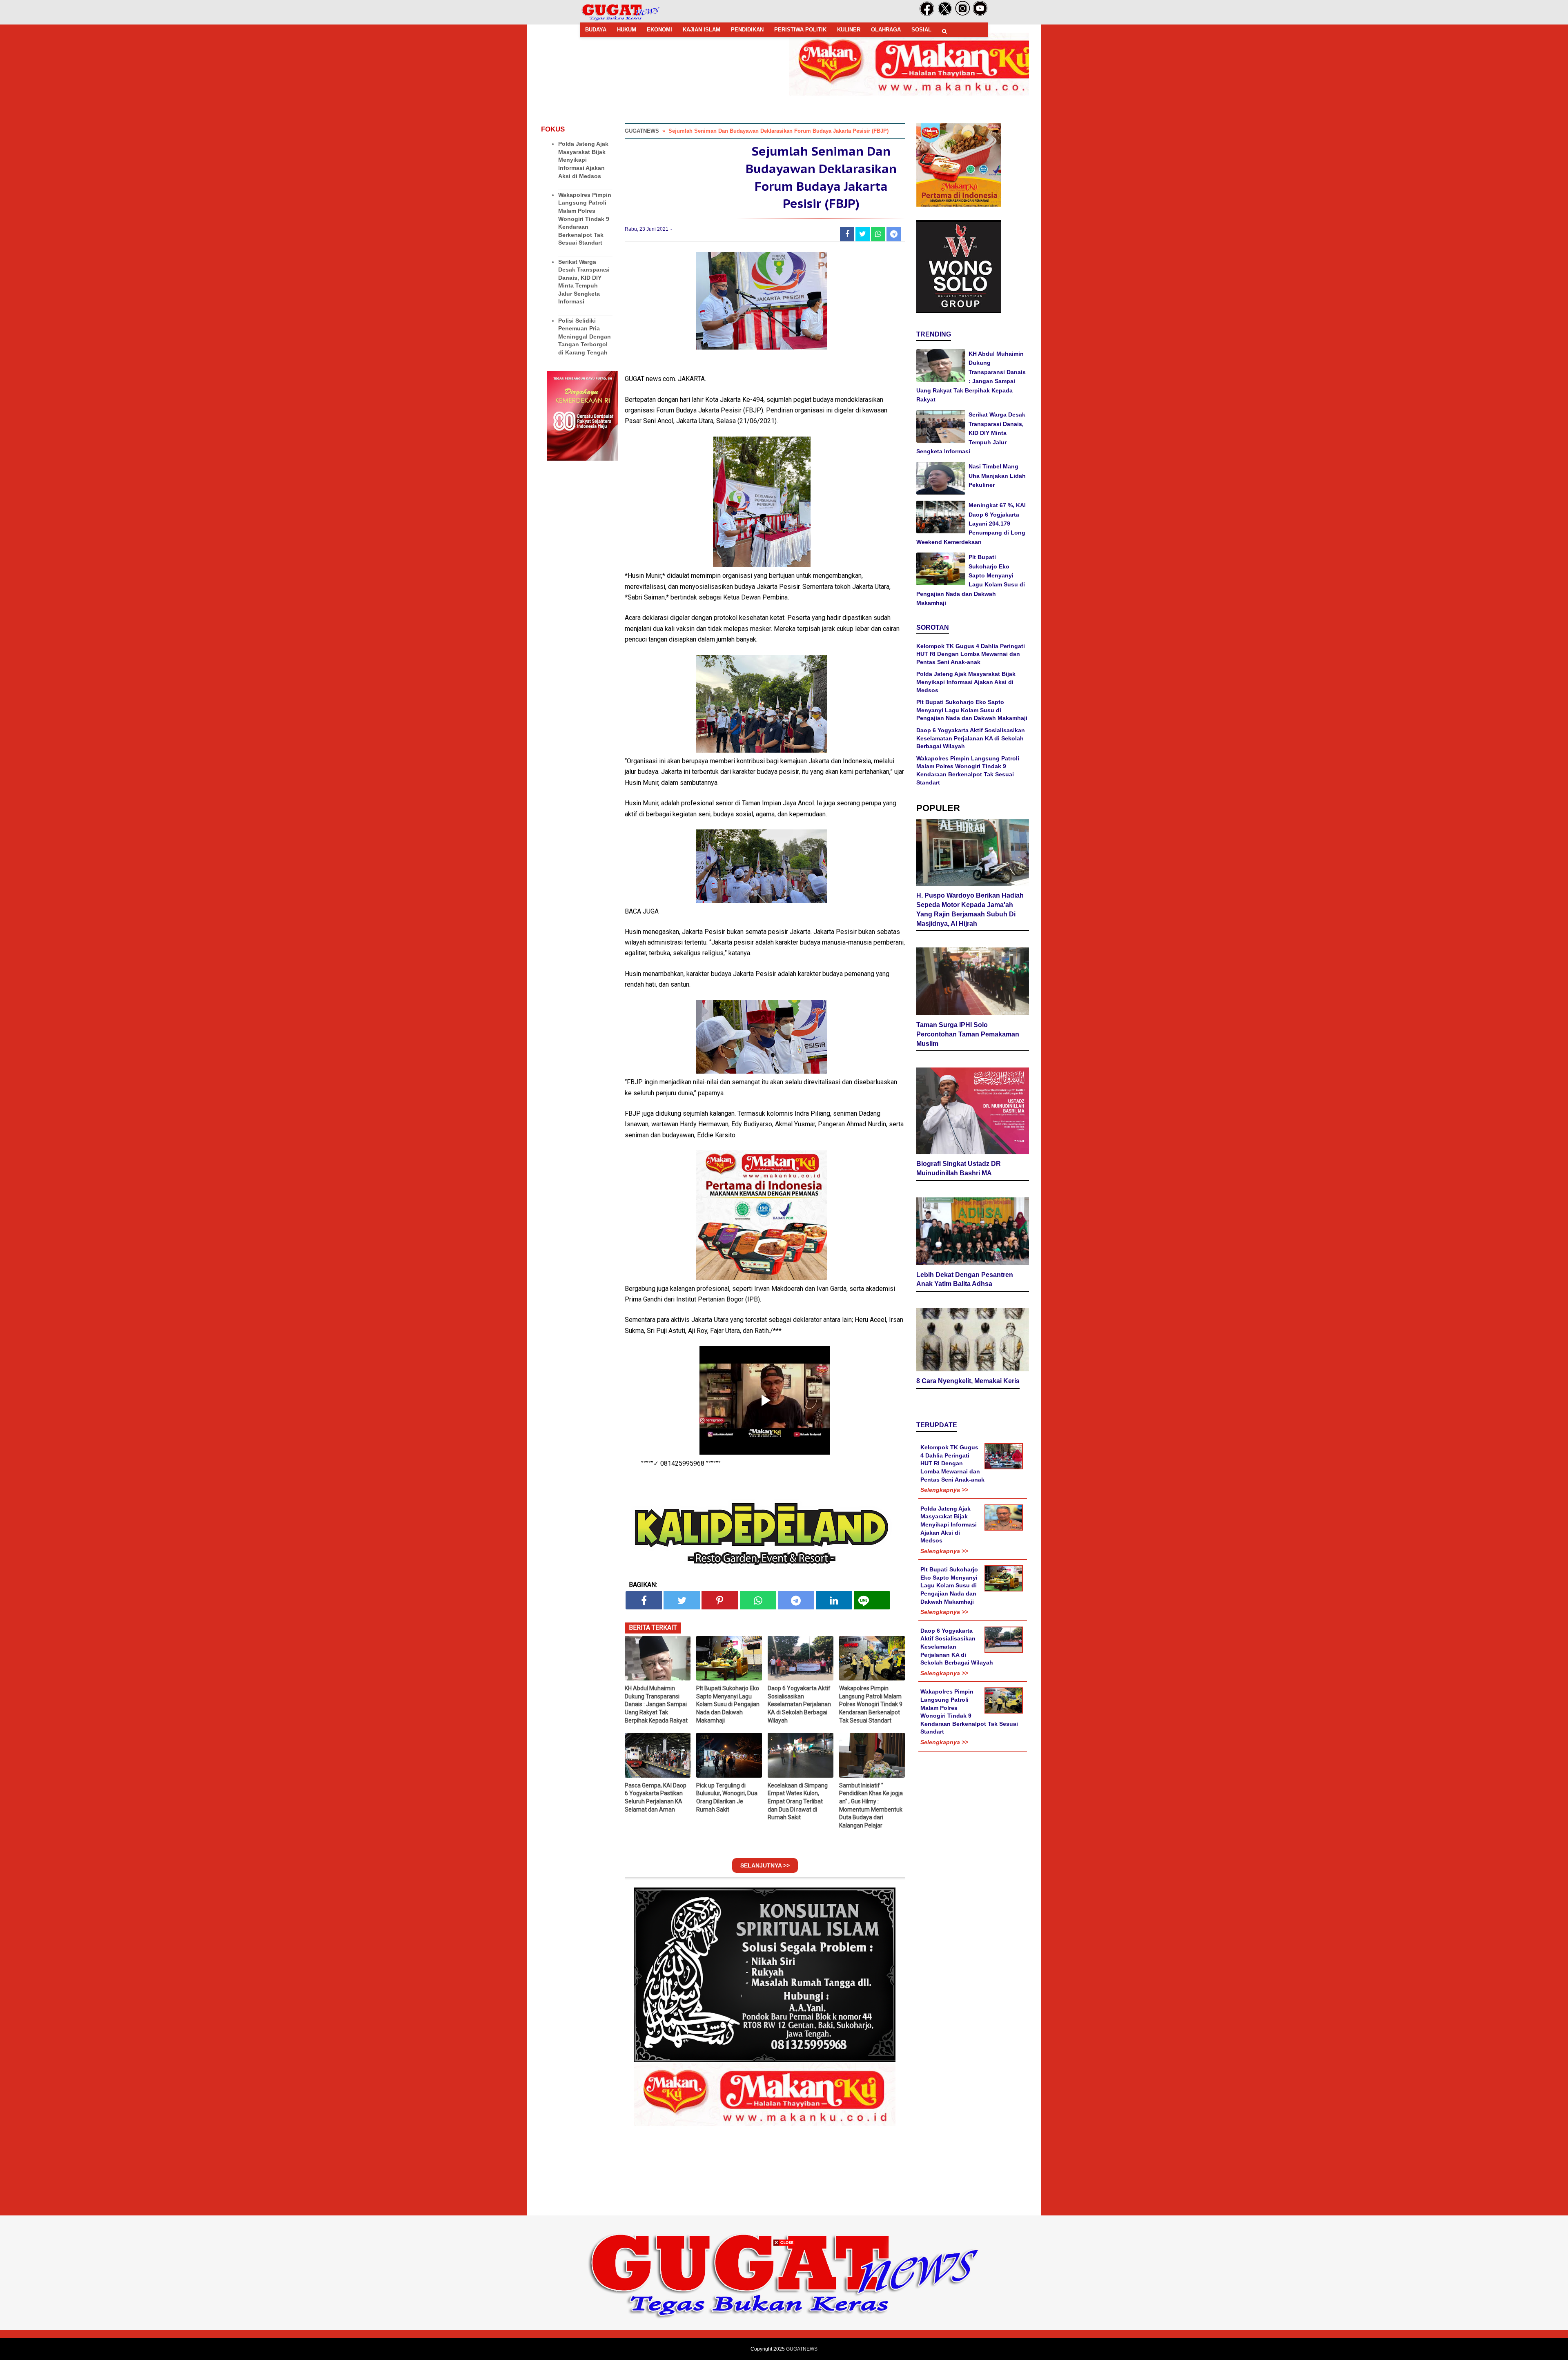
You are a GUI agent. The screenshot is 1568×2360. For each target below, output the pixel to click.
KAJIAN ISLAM (702, 30)
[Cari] (944, 31)
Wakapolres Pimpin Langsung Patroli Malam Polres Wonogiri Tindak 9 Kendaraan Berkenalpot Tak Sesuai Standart (585, 219)
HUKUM (627, 30)
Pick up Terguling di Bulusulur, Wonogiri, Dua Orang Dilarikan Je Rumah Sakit (727, 1797)
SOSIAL (921, 30)
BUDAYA (596, 30)
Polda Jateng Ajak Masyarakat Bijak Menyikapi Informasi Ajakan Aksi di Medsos (583, 160)
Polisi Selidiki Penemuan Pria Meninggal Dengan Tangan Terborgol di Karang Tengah (585, 337)
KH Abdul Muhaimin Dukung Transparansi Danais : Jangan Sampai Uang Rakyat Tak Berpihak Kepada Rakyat (656, 1704)
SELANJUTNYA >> (765, 1865)
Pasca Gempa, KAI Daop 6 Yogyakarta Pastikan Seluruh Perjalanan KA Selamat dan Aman (656, 1797)
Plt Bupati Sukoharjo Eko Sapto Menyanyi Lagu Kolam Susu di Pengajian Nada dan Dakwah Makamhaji (728, 1704)
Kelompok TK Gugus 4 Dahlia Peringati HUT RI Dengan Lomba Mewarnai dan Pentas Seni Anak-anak (971, 654)
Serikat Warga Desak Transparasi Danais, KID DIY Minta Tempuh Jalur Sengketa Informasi (971, 433)
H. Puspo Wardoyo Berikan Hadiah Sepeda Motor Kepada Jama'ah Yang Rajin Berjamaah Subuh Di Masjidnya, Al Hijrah (970, 909)
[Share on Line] (872, 1600)
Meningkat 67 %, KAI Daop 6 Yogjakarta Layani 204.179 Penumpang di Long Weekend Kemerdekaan (971, 524)
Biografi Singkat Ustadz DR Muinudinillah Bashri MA (959, 1168)
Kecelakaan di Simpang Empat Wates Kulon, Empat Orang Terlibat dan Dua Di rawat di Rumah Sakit (798, 1801)
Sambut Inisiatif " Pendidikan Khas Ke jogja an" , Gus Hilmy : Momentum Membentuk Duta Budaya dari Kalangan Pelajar (871, 1805)
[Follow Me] (945, 14)
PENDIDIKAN (747, 30)
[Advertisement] (784, 2303)
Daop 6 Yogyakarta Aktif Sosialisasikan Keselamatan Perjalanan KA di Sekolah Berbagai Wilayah (799, 1704)
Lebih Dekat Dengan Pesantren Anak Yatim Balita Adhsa (965, 1279)
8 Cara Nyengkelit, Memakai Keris (968, 1381)
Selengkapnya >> (944, 1490)
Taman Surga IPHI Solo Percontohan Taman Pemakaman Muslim (968, 1034)
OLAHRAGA (886, 30)
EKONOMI (659, 30)
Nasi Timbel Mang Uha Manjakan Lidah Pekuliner (997, 476)
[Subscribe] (980, 14)
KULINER (849, 30)
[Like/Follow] (927, 14)
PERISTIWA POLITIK (800, 30)
